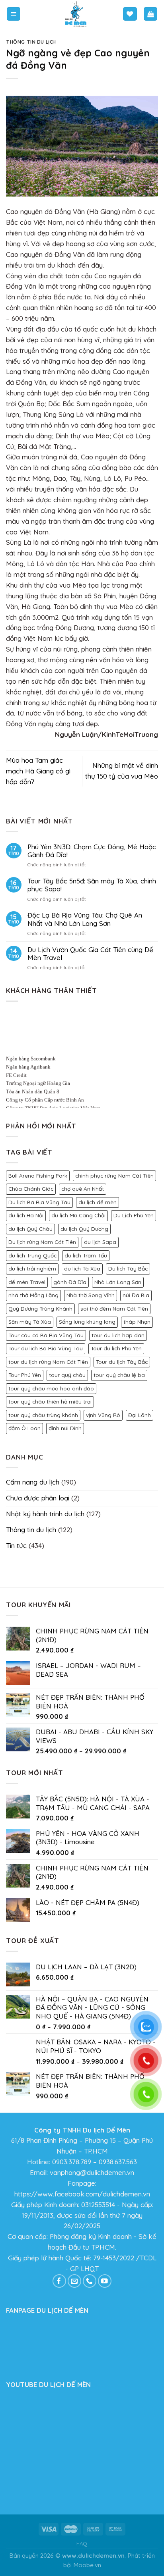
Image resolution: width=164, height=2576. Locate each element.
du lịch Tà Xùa (82, 1269)
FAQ (82, 2543)
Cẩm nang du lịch (33, 1482)
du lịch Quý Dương (84, 1229)
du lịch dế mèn (98, 1202)
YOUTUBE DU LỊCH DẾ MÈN (48, 2384)
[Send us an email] (75, 2281)
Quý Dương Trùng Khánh (40, 1309)
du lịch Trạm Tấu (86, 1255)
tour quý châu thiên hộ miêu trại (50, 1402)
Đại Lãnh (140, 1415)
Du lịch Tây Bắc (128, 1269)
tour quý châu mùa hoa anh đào (51, 1388)
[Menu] (14, 14)
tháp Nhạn (137, 1322)
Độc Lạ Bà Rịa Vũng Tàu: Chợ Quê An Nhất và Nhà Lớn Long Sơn (85, 919)
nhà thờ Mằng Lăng (33, 1295)
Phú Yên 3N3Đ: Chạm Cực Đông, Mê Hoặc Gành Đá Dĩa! (92, 851)
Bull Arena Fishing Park (38, 1176)
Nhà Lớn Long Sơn (118, 1282)
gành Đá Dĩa (70, 1282)
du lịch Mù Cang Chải (78, 1215)
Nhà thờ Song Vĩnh (91, 1295)
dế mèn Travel (27, 1282)
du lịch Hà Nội (26, 1215)
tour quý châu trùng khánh (43, 1415)
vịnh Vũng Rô (103, 1415)
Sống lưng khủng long (87, 1322)
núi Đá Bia (136, 1295)
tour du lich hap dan (118, 1335)
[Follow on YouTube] (105, 2281)
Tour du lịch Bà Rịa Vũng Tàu (46, 1348)
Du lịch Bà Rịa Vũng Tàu (39, 1202)
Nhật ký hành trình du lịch (45, 1514)
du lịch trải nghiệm (32, 1269)
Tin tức (16, 1545)
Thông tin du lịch (31, 42)
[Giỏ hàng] (151, 14)
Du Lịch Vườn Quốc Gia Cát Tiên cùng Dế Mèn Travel (90, 954)
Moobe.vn (87, 2565)
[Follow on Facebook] (60, 2281)
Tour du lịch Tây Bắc (122, 1362)
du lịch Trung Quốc (32, 1255)
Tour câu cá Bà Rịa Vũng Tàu (46, 1335)
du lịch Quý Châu (30, 1229)
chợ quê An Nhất (83, 1189)
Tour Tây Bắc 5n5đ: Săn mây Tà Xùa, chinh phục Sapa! (92, 885)
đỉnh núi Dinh (65, 1428)
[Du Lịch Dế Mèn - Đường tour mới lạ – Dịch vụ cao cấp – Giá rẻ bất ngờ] (76, 14)
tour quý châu (67, 1375)
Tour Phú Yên (25, 1375)
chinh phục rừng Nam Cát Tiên (114, 1176)
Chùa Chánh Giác (31, 1189)
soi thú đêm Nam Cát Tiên (114, 1309)
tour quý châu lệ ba (119, 1375)
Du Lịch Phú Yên (134, 1215)
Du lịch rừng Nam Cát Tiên (42, 1242)
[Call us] (90, 2281)
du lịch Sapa (100, 1242)
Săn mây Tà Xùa (30, 1322)
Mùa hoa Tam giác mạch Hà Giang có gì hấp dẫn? (38, 771)
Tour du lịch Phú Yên (116, 1348)
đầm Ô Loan (24, 1428)
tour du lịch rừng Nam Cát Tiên (48, 1362)
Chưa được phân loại (38, 1498)
